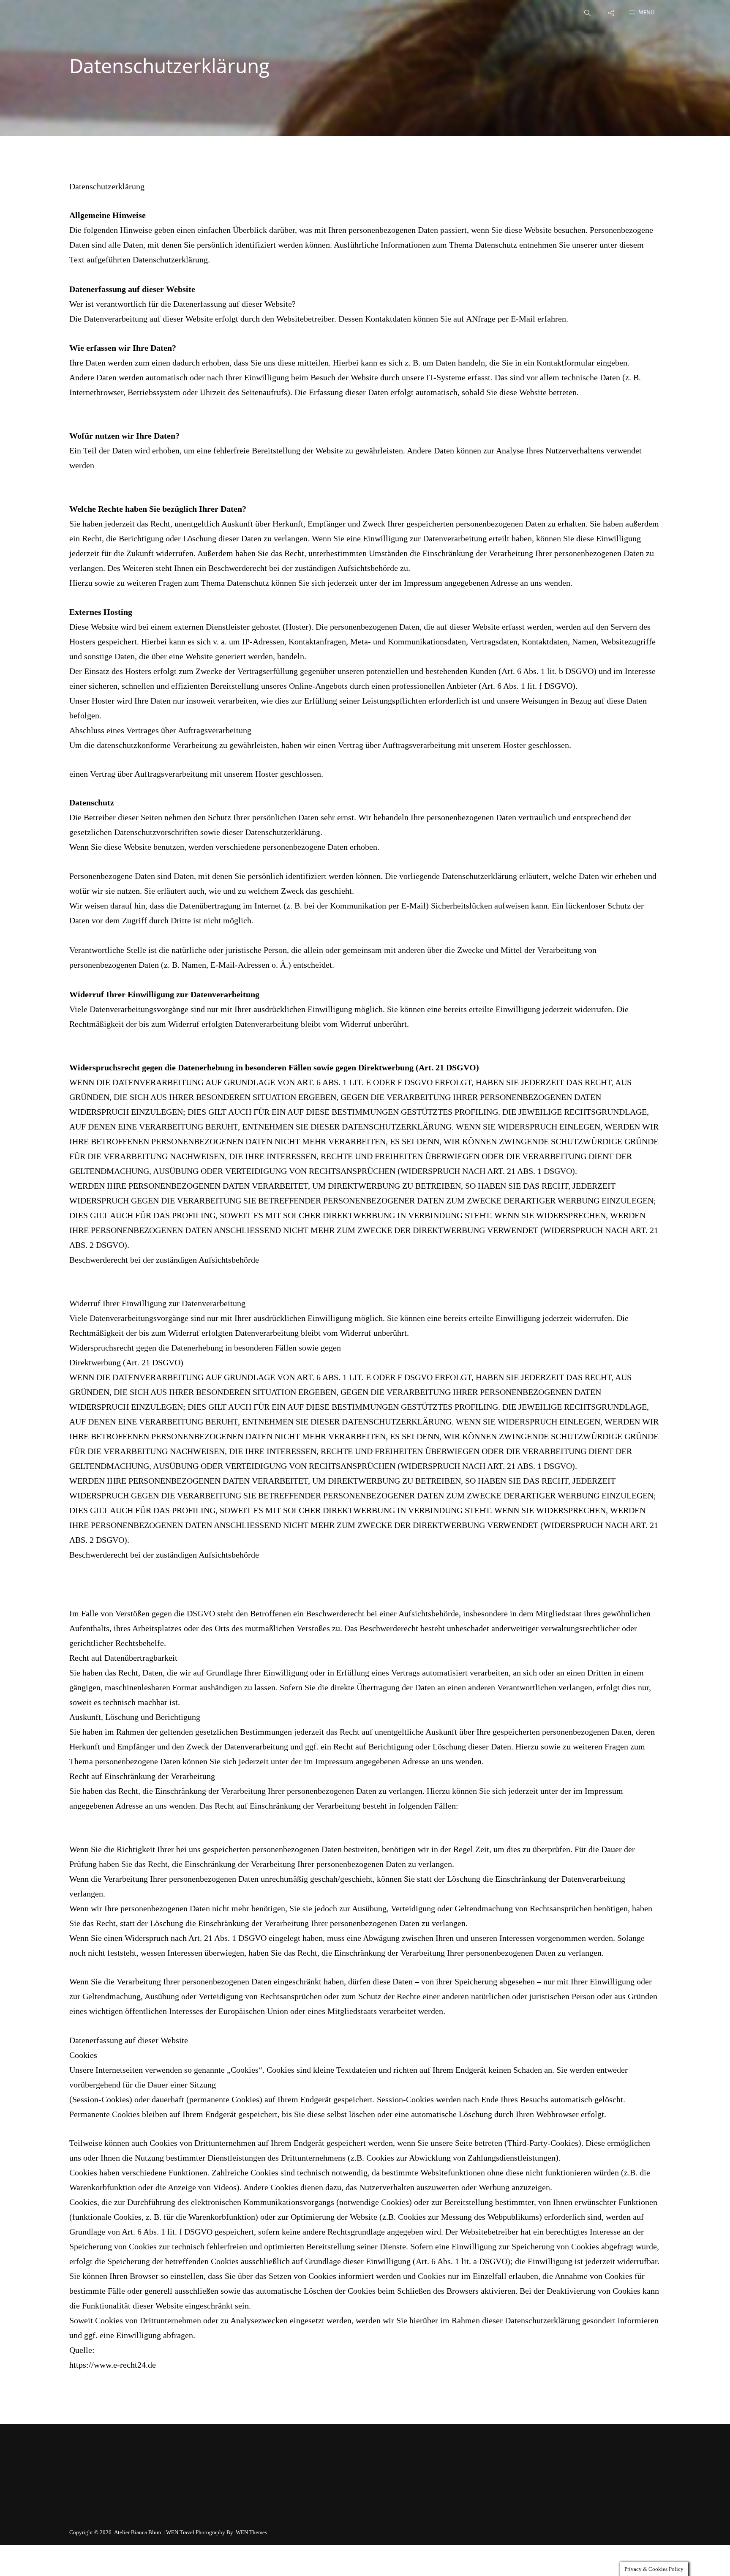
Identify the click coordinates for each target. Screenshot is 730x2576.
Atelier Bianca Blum (138, 2532)
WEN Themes (251, 2532)
